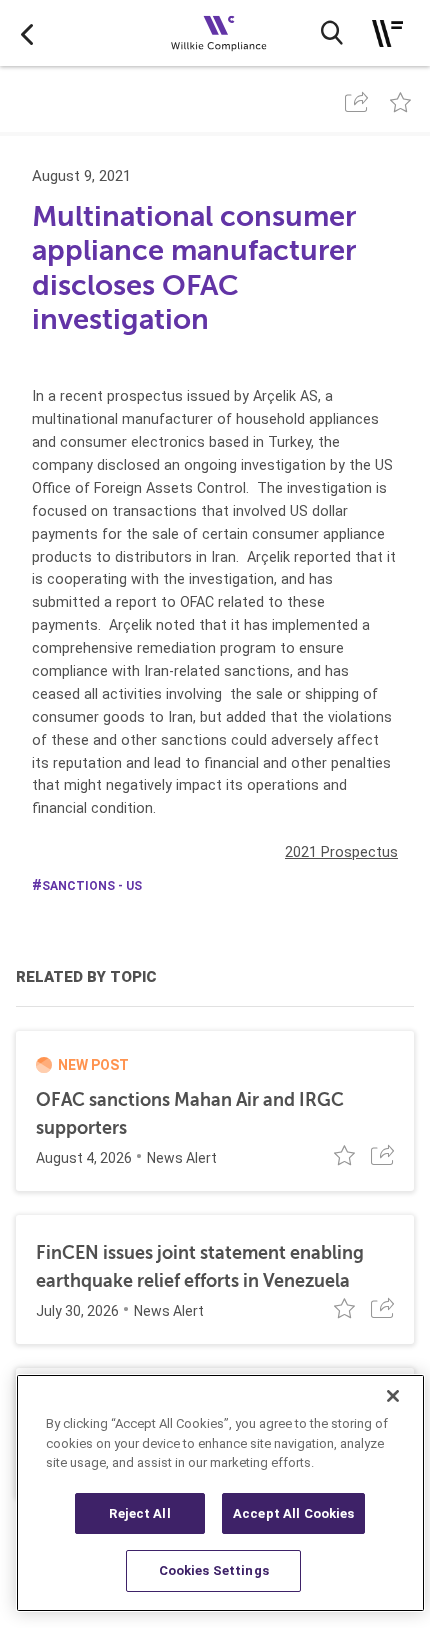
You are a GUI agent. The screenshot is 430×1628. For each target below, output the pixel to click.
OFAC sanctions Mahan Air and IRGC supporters (190, 1113)
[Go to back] (27, 33)
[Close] (393, 1396)
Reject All (139, 1513)
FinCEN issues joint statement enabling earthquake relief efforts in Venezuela (200, 1266)
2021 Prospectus (341, 852)
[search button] (332, 33)
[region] (220, 1493)
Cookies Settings (214, 1570)
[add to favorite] (400, 102)
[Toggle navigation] (387, 33)
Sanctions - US (92, 886)
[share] (356, 102)
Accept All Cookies (293, 1513)
